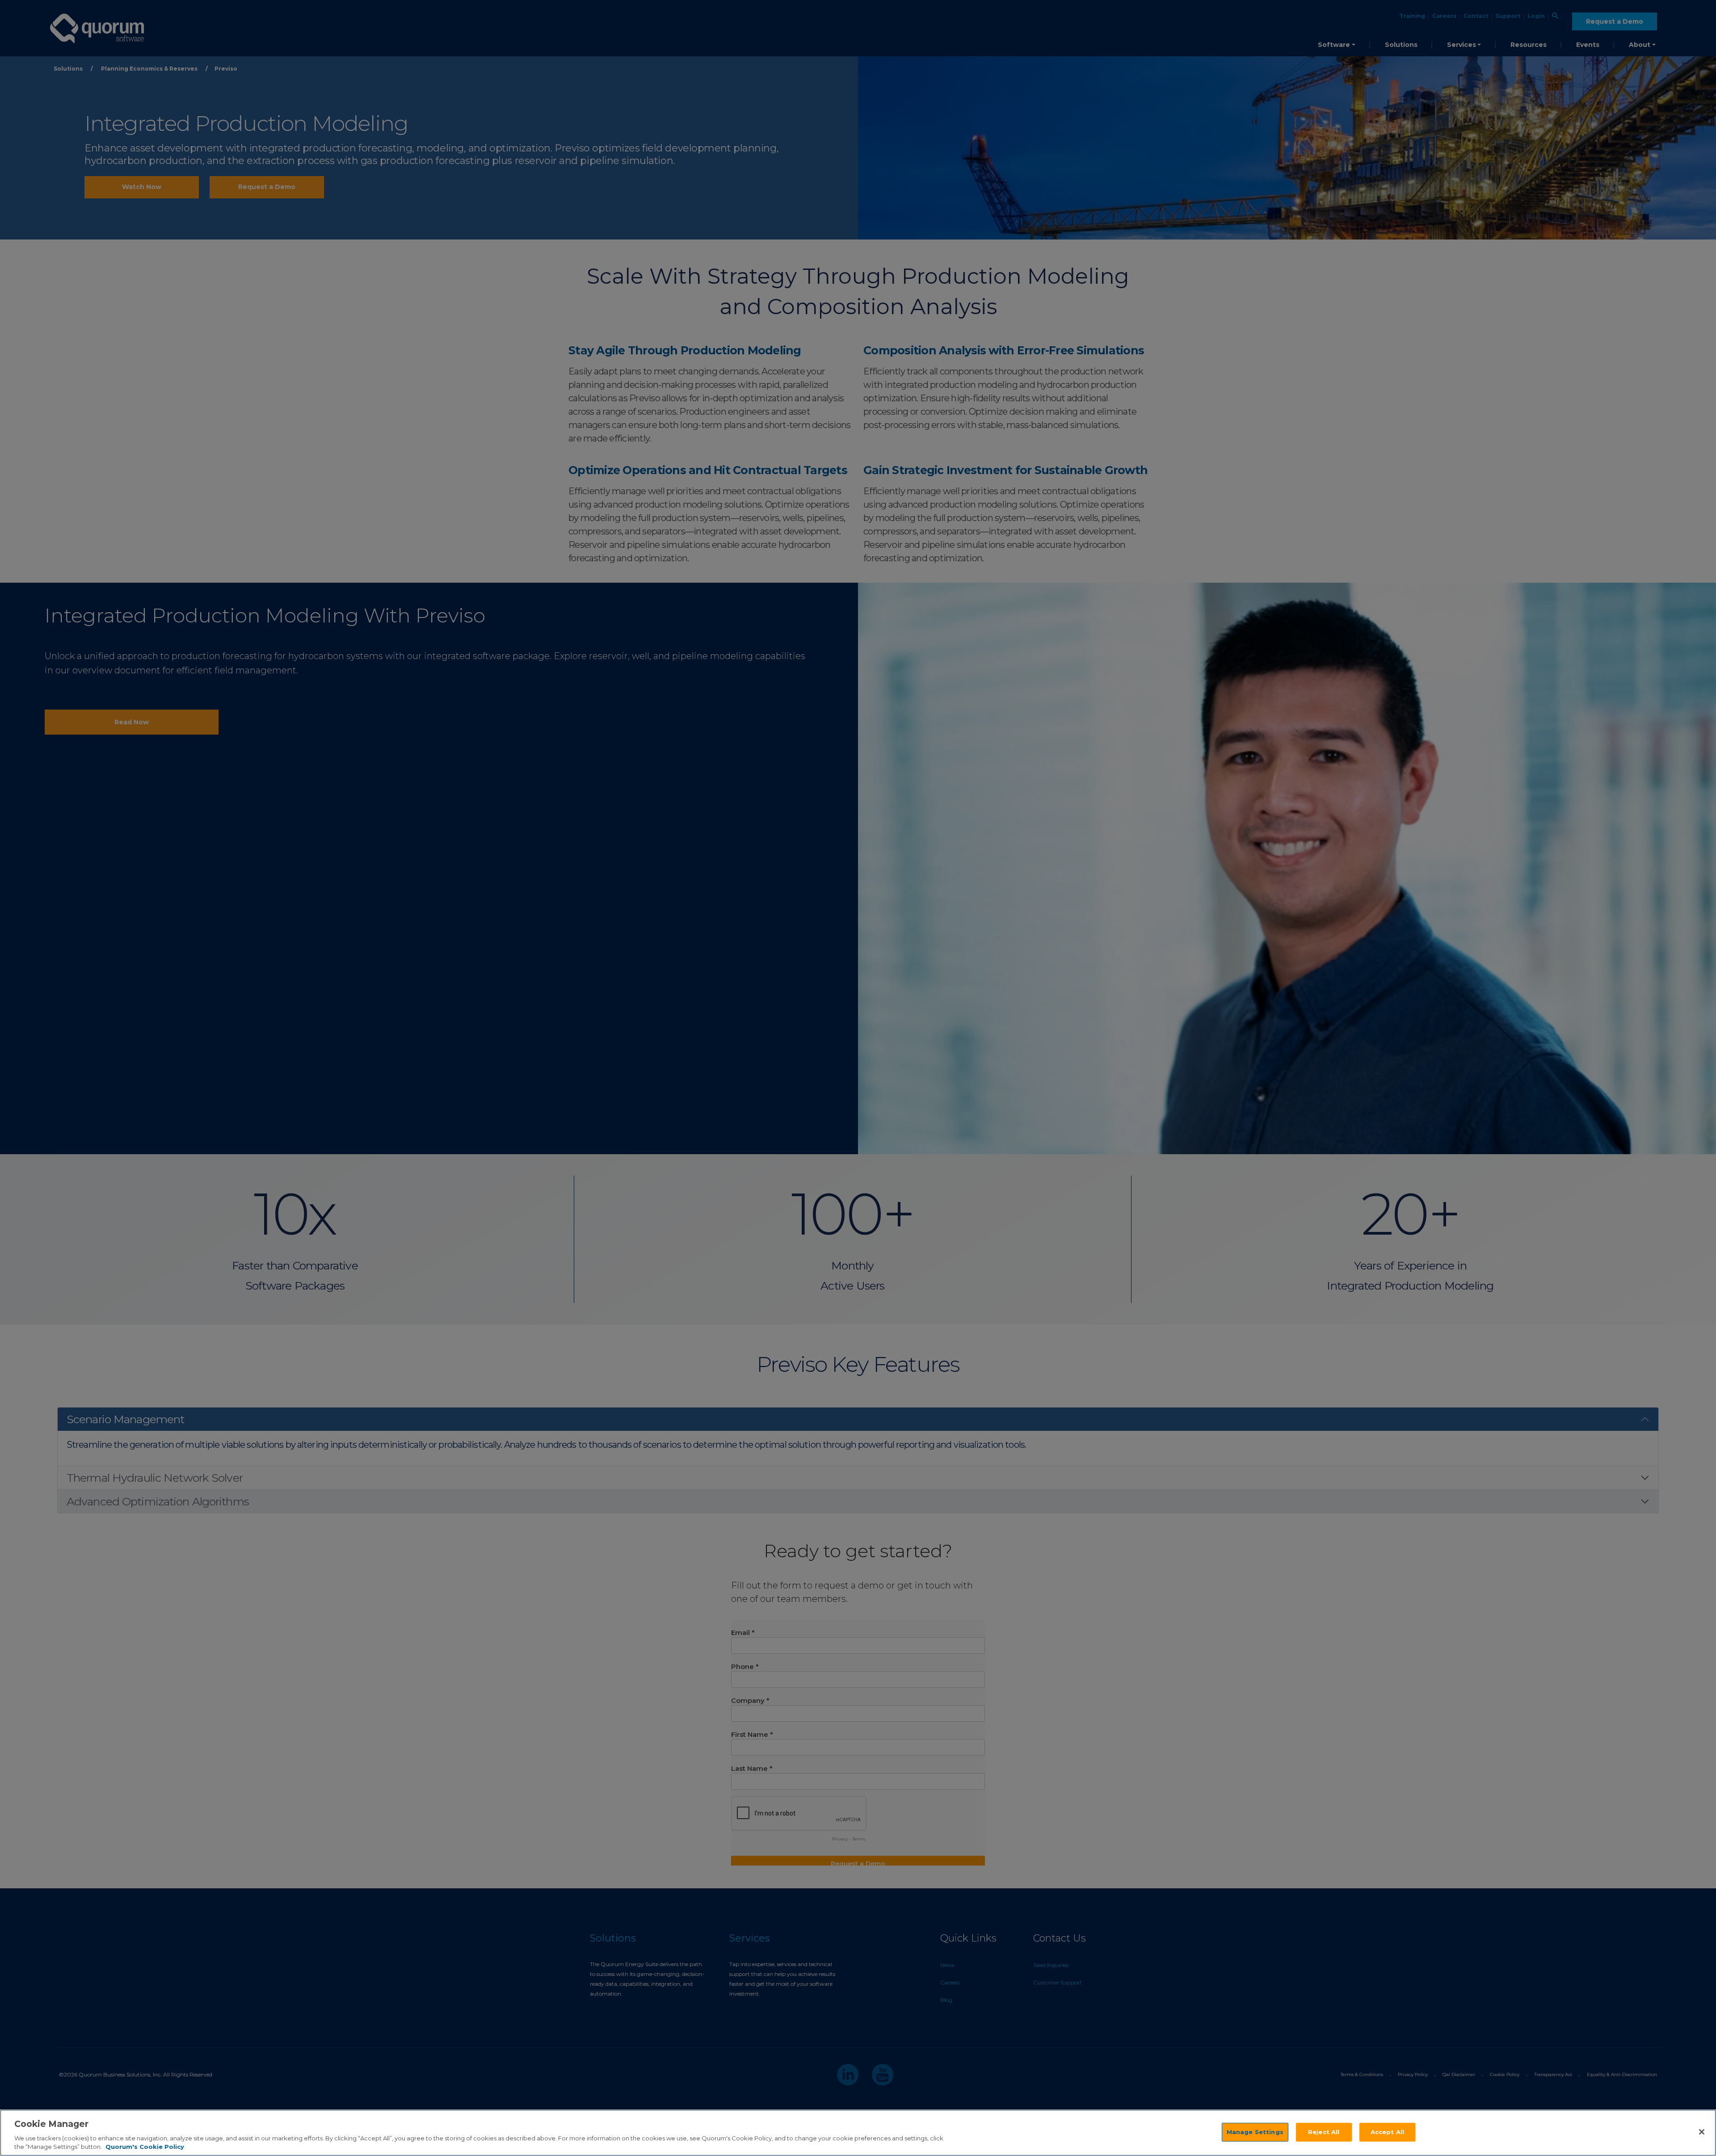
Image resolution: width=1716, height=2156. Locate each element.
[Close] (1702, 2132)
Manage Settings (1255, 2132)
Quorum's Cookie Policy (145, 2147)
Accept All (1387, 2132)
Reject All (1324, 2132)
